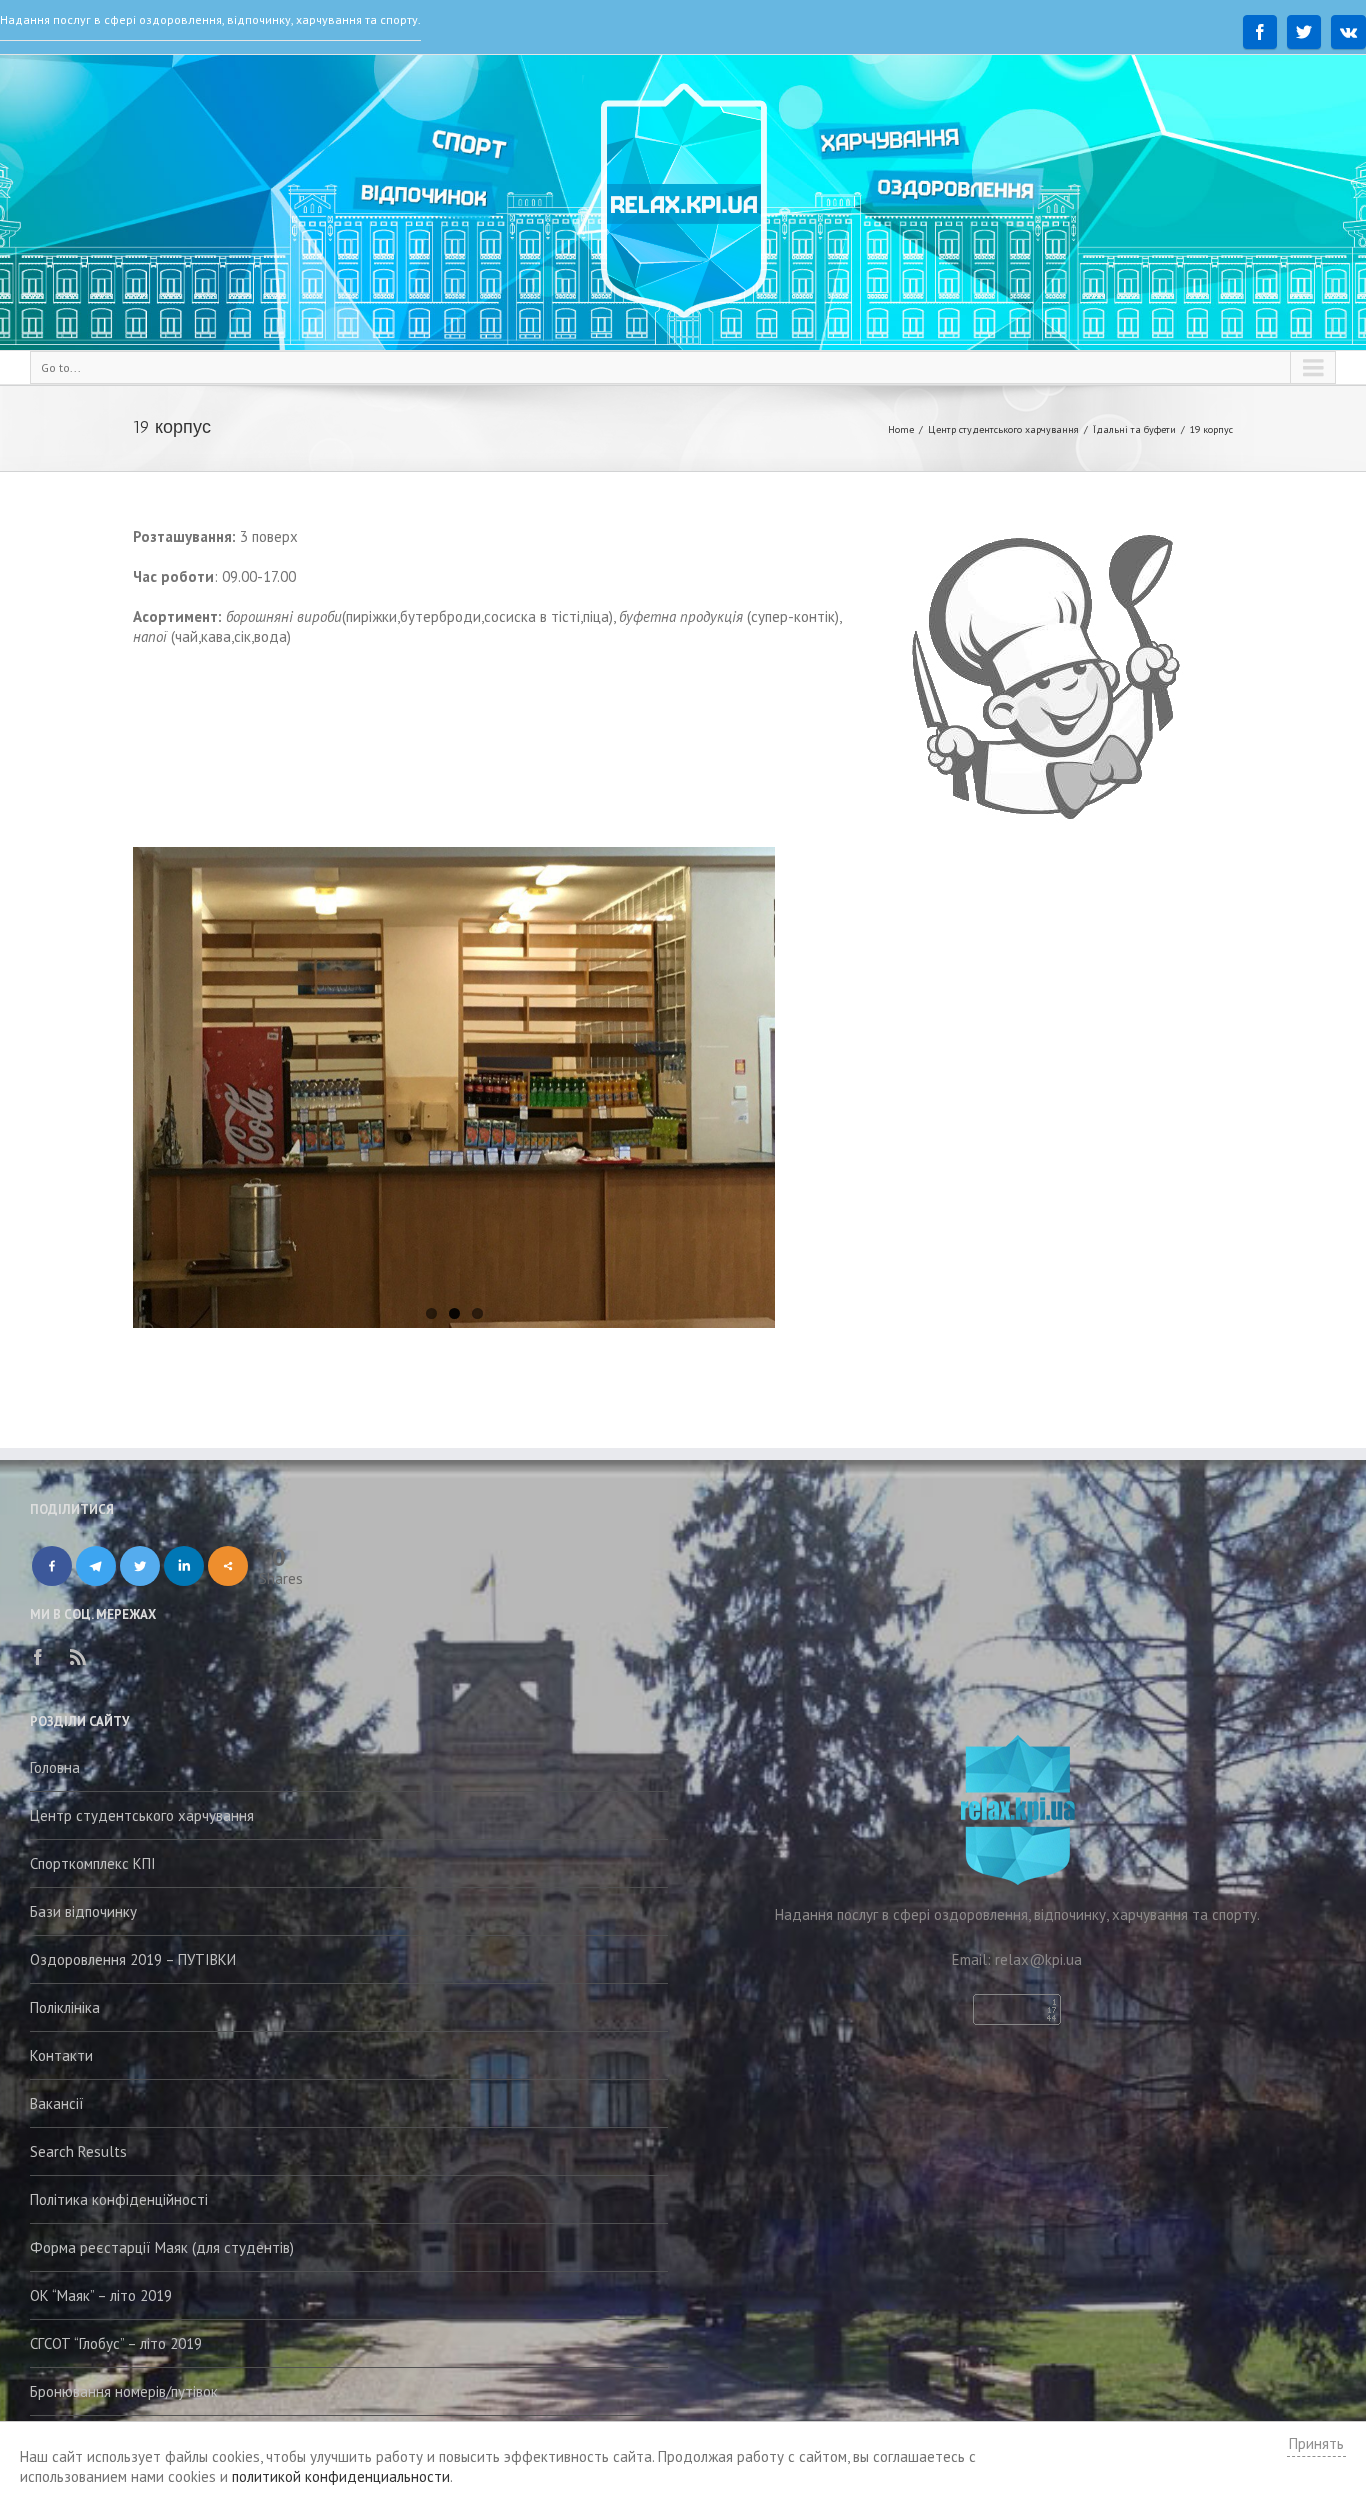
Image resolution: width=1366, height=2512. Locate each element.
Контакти (61, 2055)
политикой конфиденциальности (341, 2476)
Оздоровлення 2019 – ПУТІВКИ (133, 1959)
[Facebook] (1260, 32)
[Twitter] (1304, 32)
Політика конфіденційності (119, 2199)
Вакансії (57, 2103)
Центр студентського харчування (1003, 429)
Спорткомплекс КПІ (93, 1863)
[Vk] (1348, 32)
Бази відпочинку (83, 1911)
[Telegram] (96, 1566)
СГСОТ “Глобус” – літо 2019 (116, 2343)
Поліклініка (65, 2007)
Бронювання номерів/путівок (124, 2391)
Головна (55, 1767)
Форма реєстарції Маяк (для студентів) (162, 2247)
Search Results (78, 2151)
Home (901, 429)
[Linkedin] (184, 1566)
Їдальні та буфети (1134, 429)
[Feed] (78, 1657)
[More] (228, 1566)
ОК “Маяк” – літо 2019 (101, 2295)
